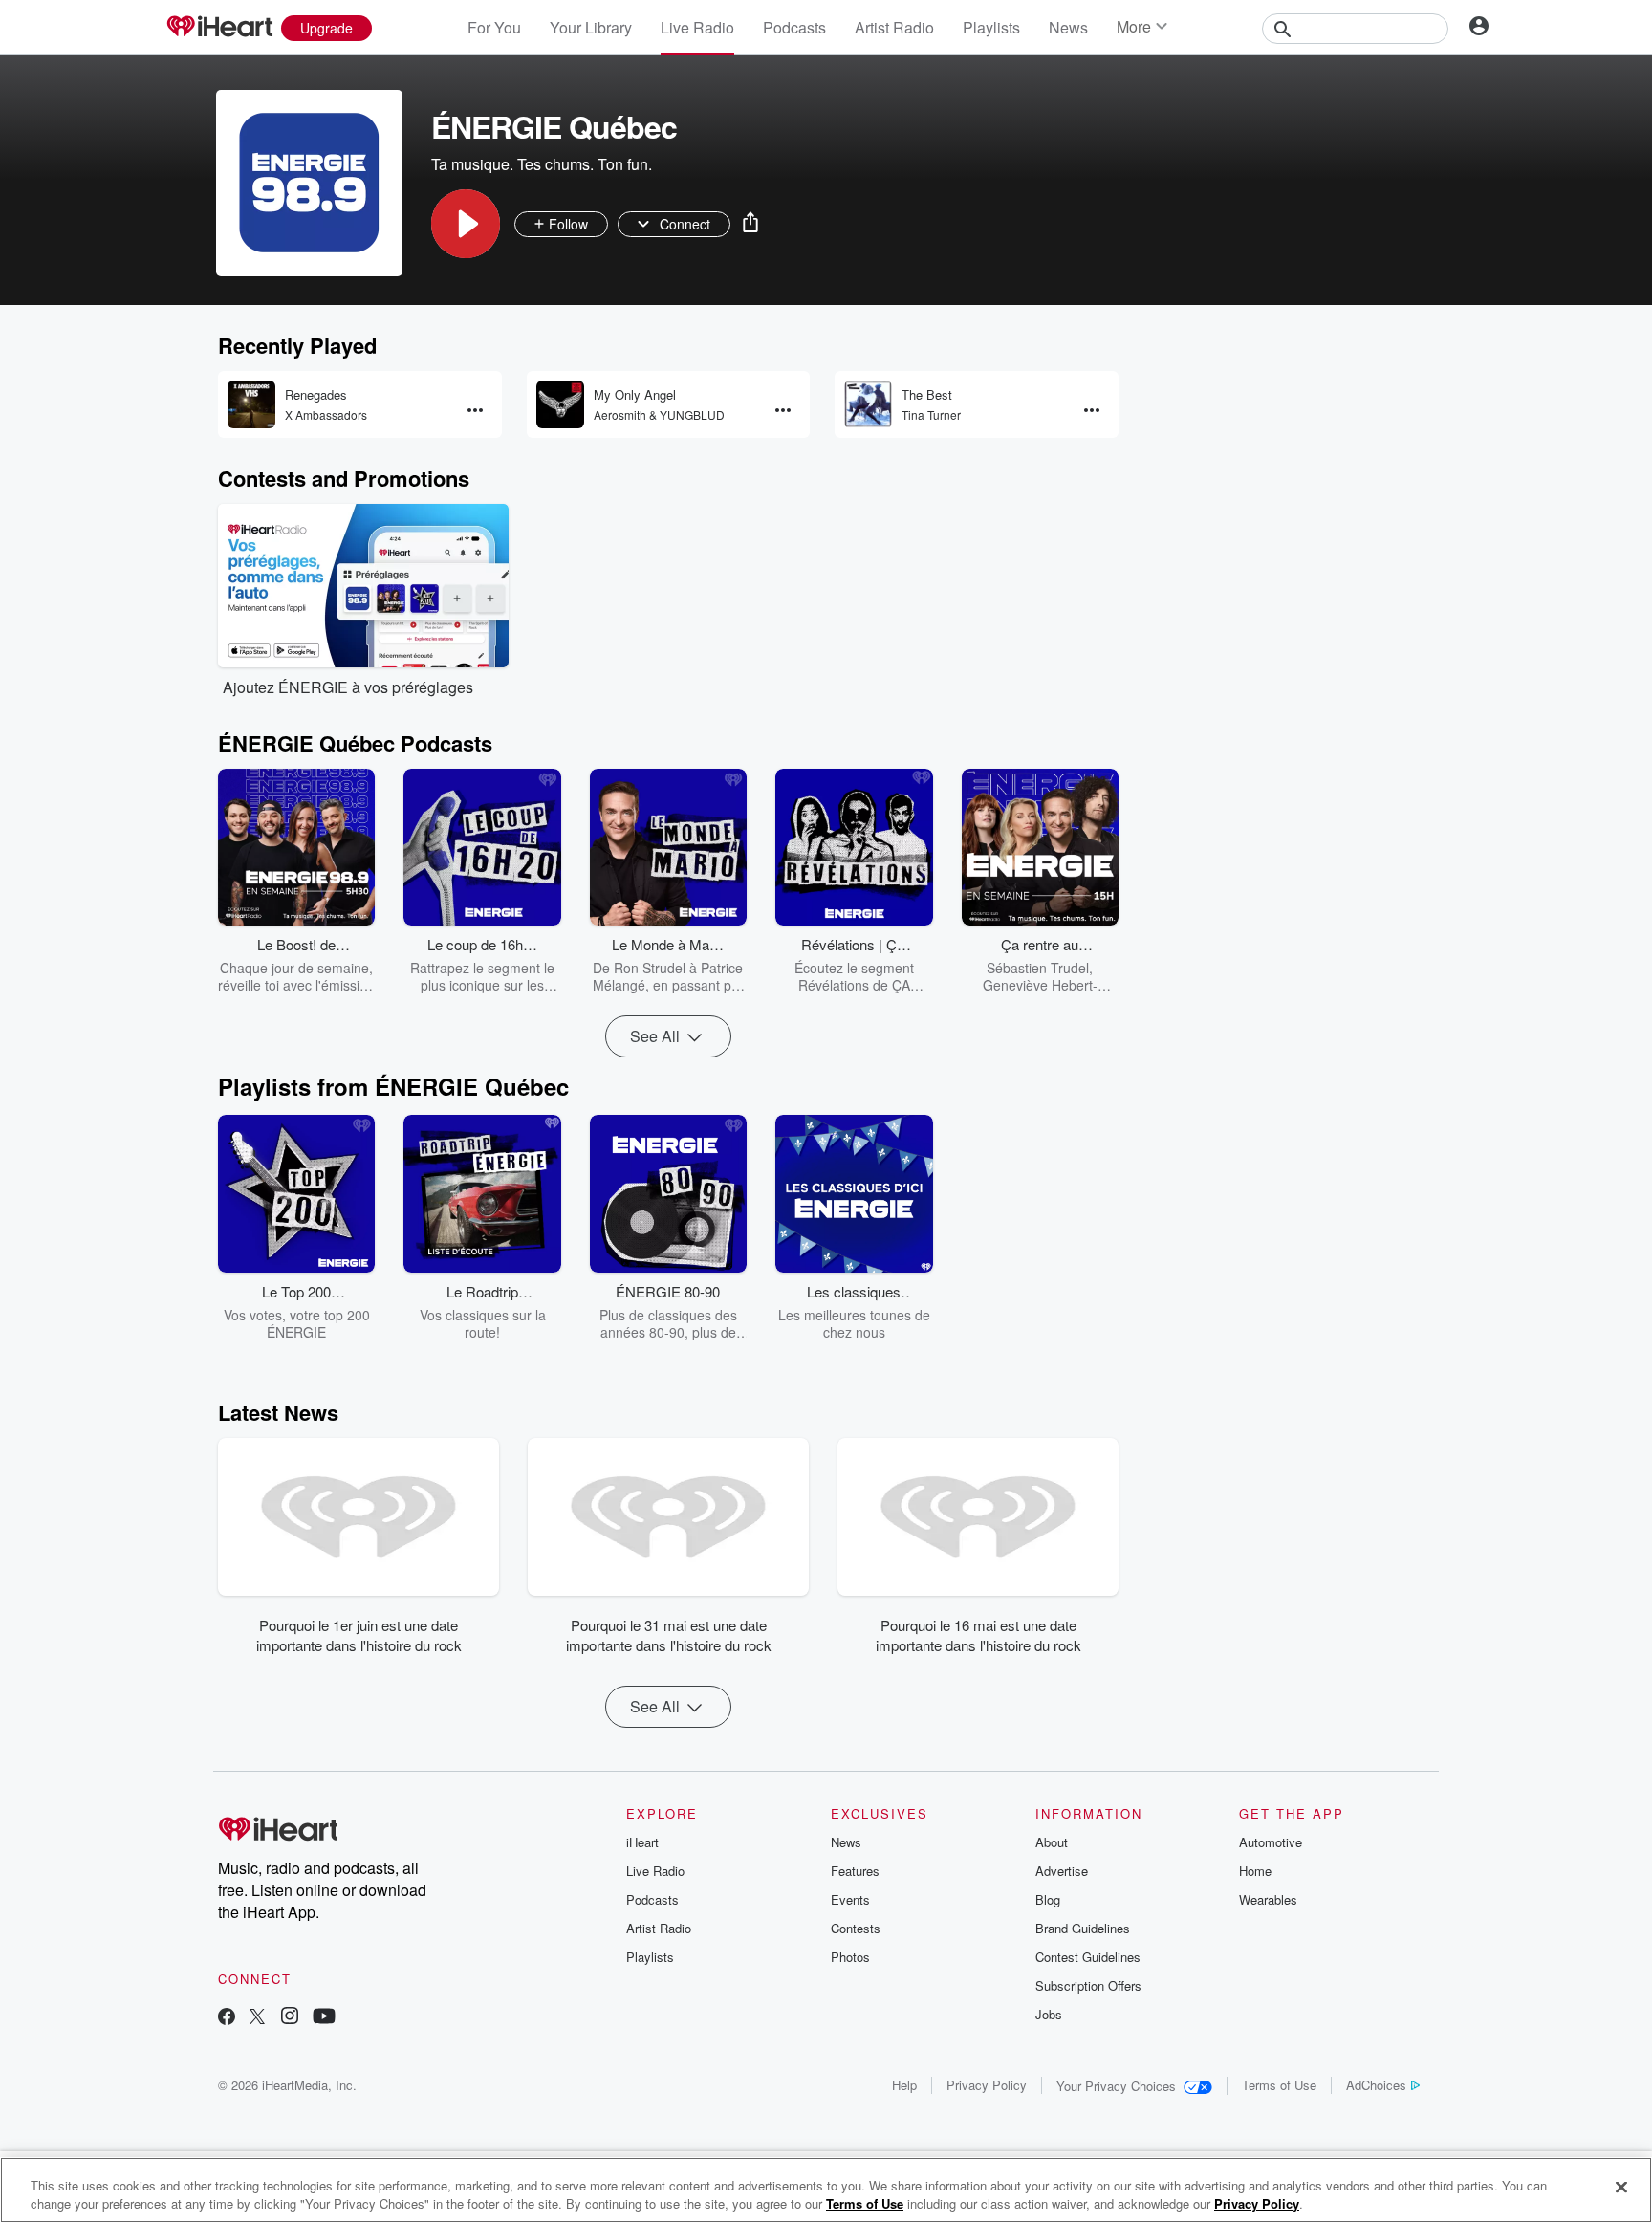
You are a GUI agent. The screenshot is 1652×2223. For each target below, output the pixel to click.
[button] (466, 224)
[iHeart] (219, 28)
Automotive (1271, 1842)
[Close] (1621, 2188)
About (1052, 1842)
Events (850, 1899)
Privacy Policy (987, 2085)
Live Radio (697, 27)
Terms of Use (1279, 2085)
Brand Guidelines (1083, 1928)
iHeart (642, 1842)
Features (855, 1871)
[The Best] (868, 404)
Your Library (591, 27)
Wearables (1268, 1899)
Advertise (1062, 1871)
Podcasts (794, 27)
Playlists (991, 27)
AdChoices (1376, 2085)
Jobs (1049, 2014)
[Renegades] (251, 404)
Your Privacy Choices (1116, 2086)
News (1068, 27)
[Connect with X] (257, 2018)
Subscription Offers (1088, 1985)
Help (904, 2085)
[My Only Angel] (560, 404)
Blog (1048, 1899)
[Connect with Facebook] (227, 2018)
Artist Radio (894, 27)
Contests (856, 1928)
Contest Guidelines (1088, 1957)
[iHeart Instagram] (290, 2018)
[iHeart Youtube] (324, 2018)
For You (494, 27)
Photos (850, 1957)
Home (1255, 1871)
